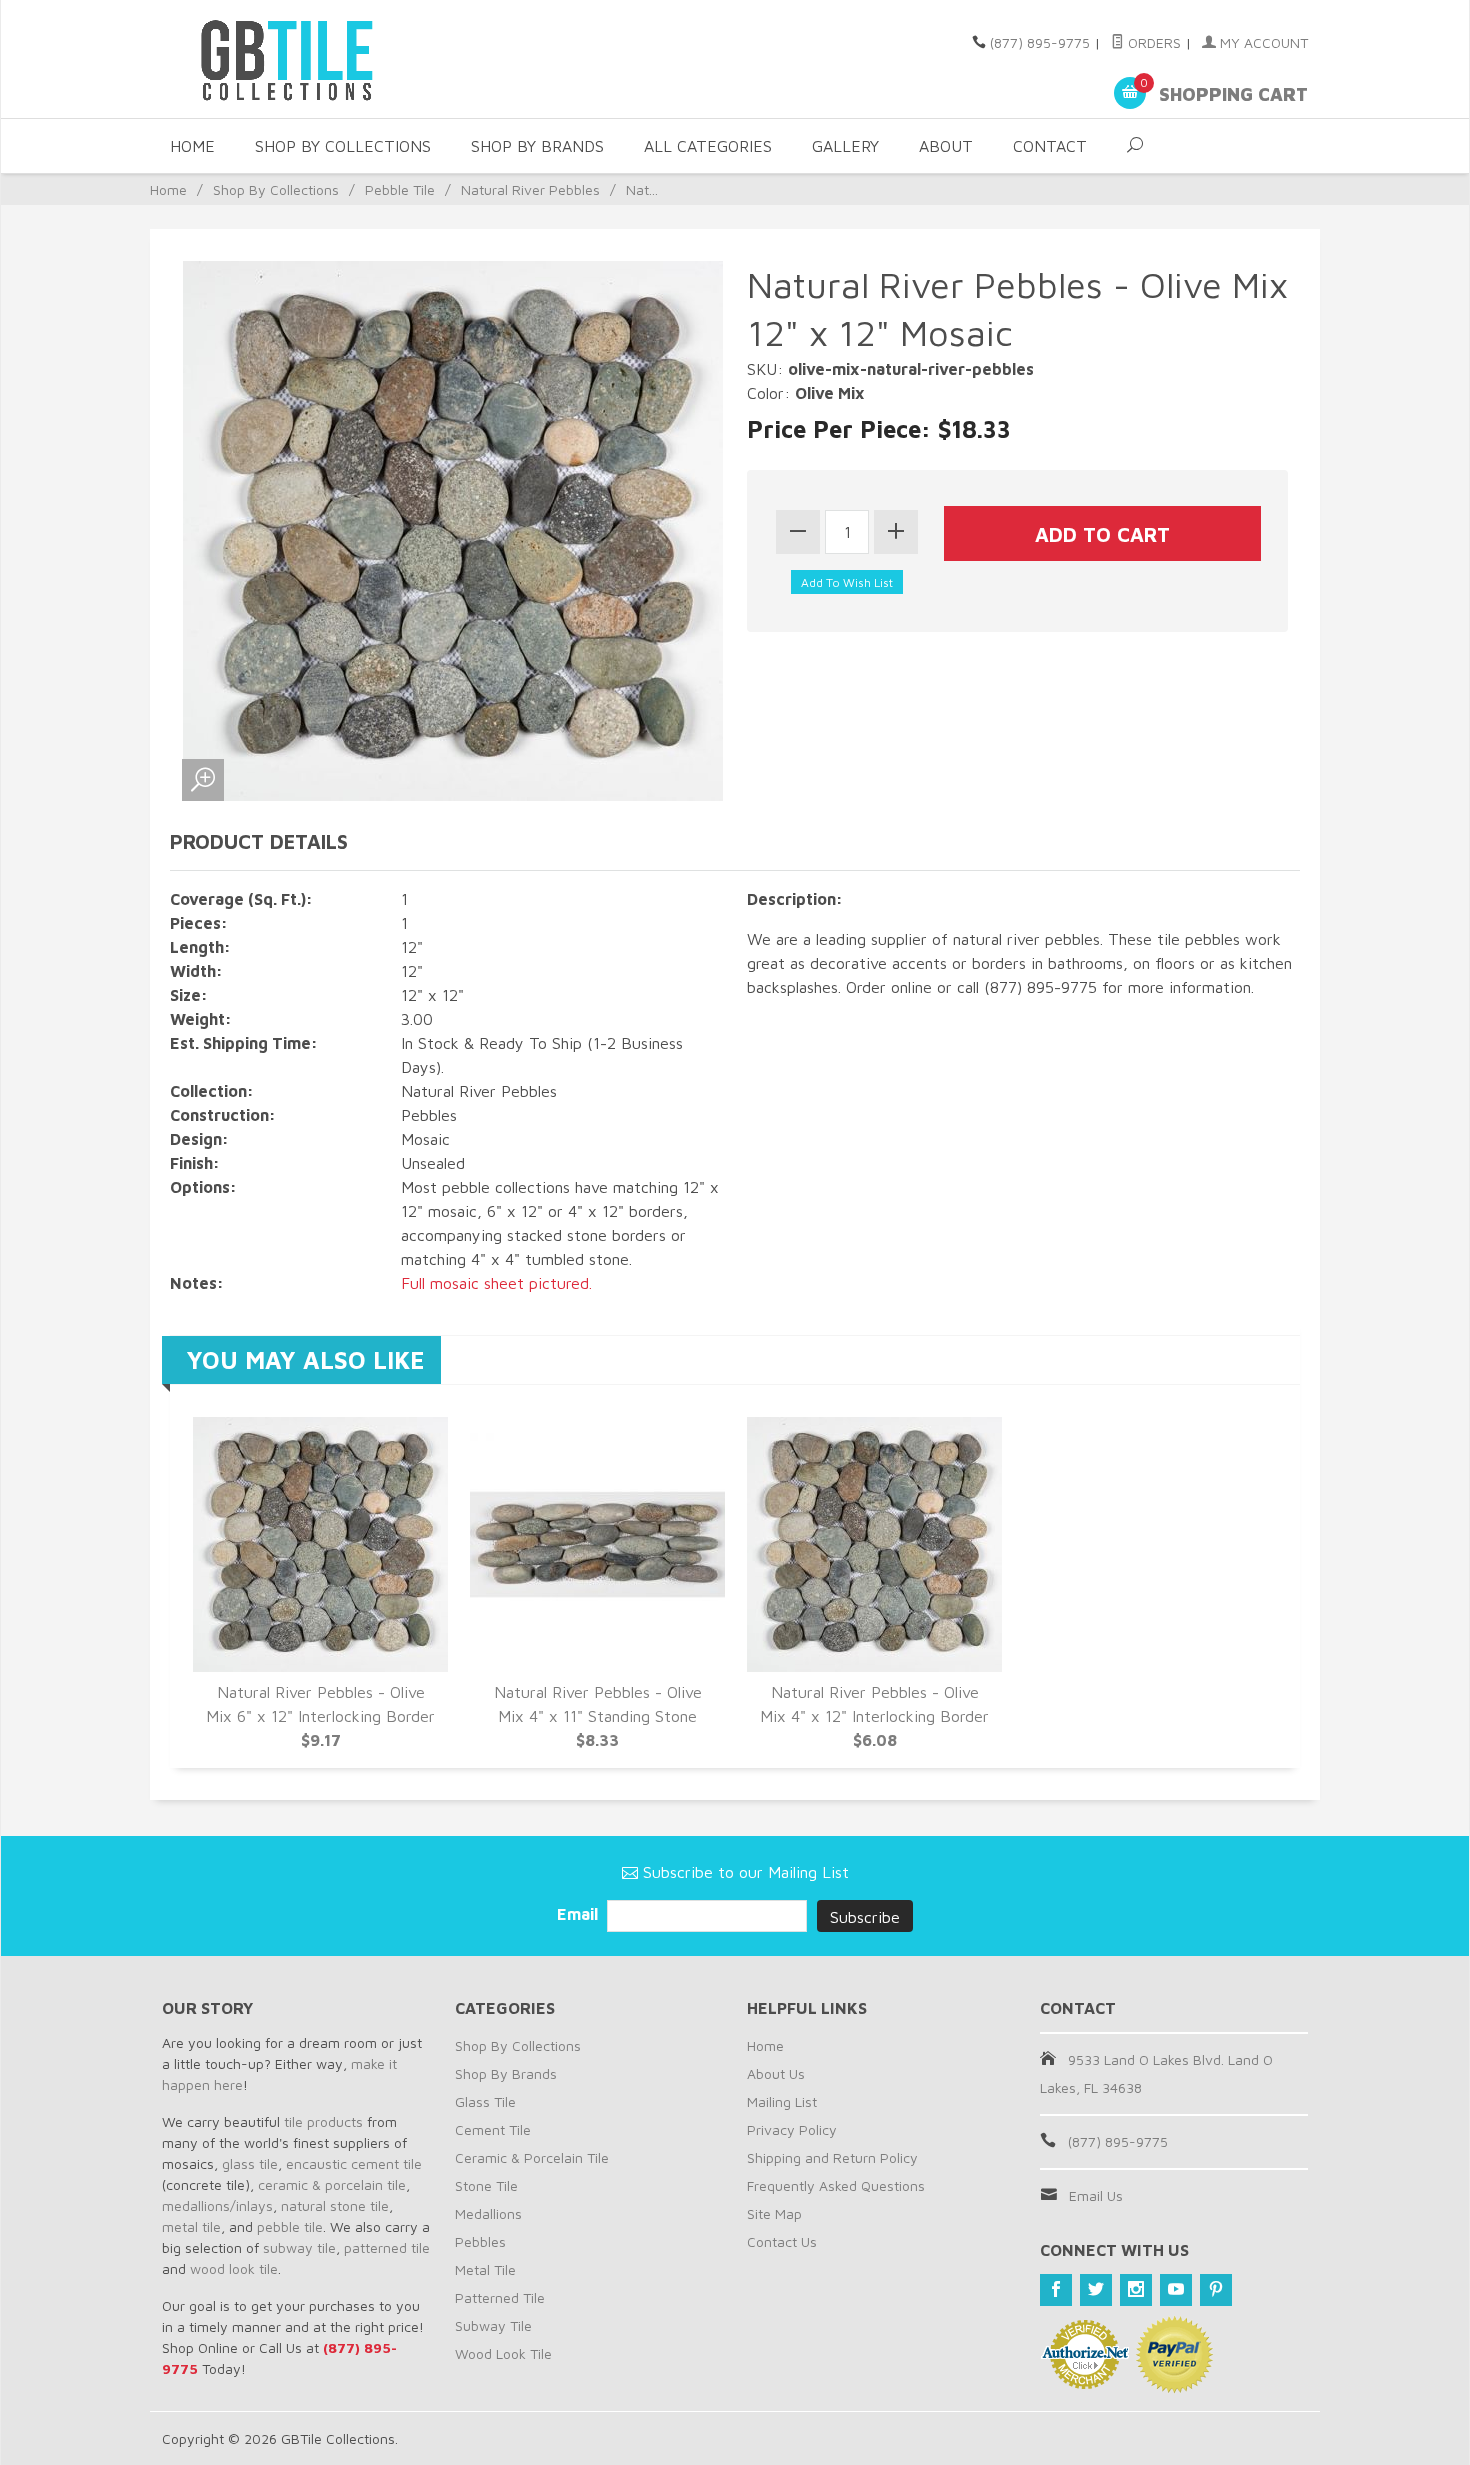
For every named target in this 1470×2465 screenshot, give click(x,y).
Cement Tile (493, 2129)
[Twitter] (1096, 2290)
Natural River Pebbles (530, 189)
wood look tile (234, 2268)
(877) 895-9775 (1040, 42)
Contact (1050, 146)
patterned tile (387, 2247)
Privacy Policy (792, 2129)
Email (579, 1914)
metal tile (191, 2226)
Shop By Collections (343, 146)
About (946, 146)
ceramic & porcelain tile (332, 2184)
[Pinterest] (1216, 2290)
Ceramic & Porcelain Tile (532, 2157)
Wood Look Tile (503, 2353)
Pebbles (480, 2241)
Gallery (845, 146)
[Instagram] (1136, 2290)
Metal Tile (485, 2269)
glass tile (250, 2163)
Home (192, 146)
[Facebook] (1056, 2290)
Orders (1152, 42)
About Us (776, 2073)
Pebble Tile (400, 189)
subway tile (299, 2247)
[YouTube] (1176, 2290)
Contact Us (782, 2241)
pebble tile (290, 2226)
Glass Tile (485, 2101)
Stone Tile (486, 2185)
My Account (1262, 42)
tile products (323, 2121)
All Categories (708, 146)
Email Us (1096, 2195)
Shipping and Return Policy (832, 2157)
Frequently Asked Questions (836, 2185)
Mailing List (782, 2101)
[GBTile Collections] (345, 59)
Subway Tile (493, 2325)
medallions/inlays (217, 2205)
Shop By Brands (537, 146)
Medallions (488, 2213)
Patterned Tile (500, 2297)
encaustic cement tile (354, 2163)
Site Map (774, 2213)
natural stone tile (335, 2205)
